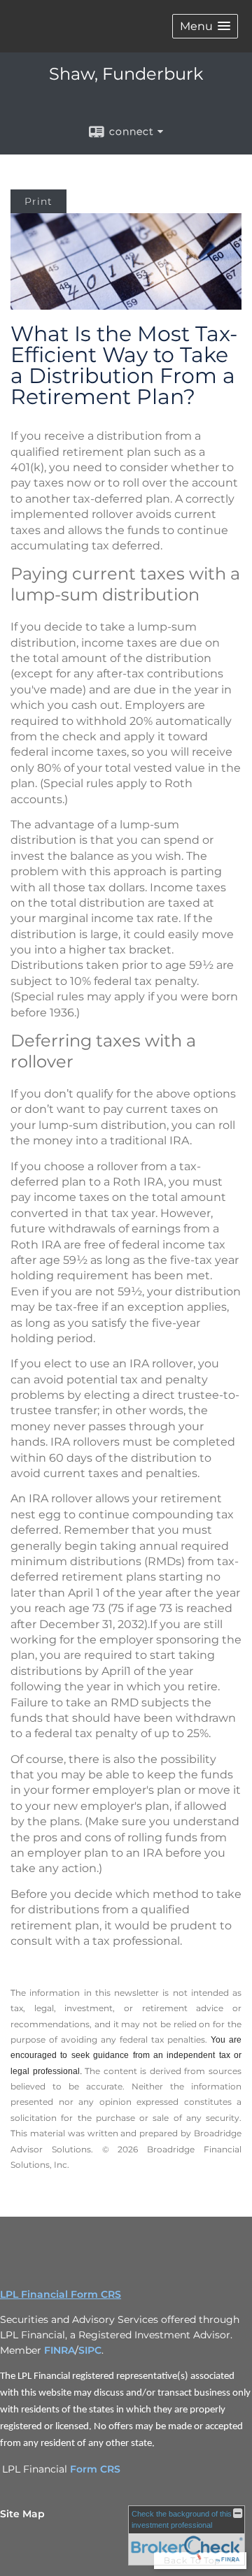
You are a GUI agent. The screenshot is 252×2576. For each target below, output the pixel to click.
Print (38, 201)
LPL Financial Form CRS (61, 2294)
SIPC (90, 2350)
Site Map (22, 2514)
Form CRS (95, 2469)
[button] (205, 26)
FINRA (59, 2350)
